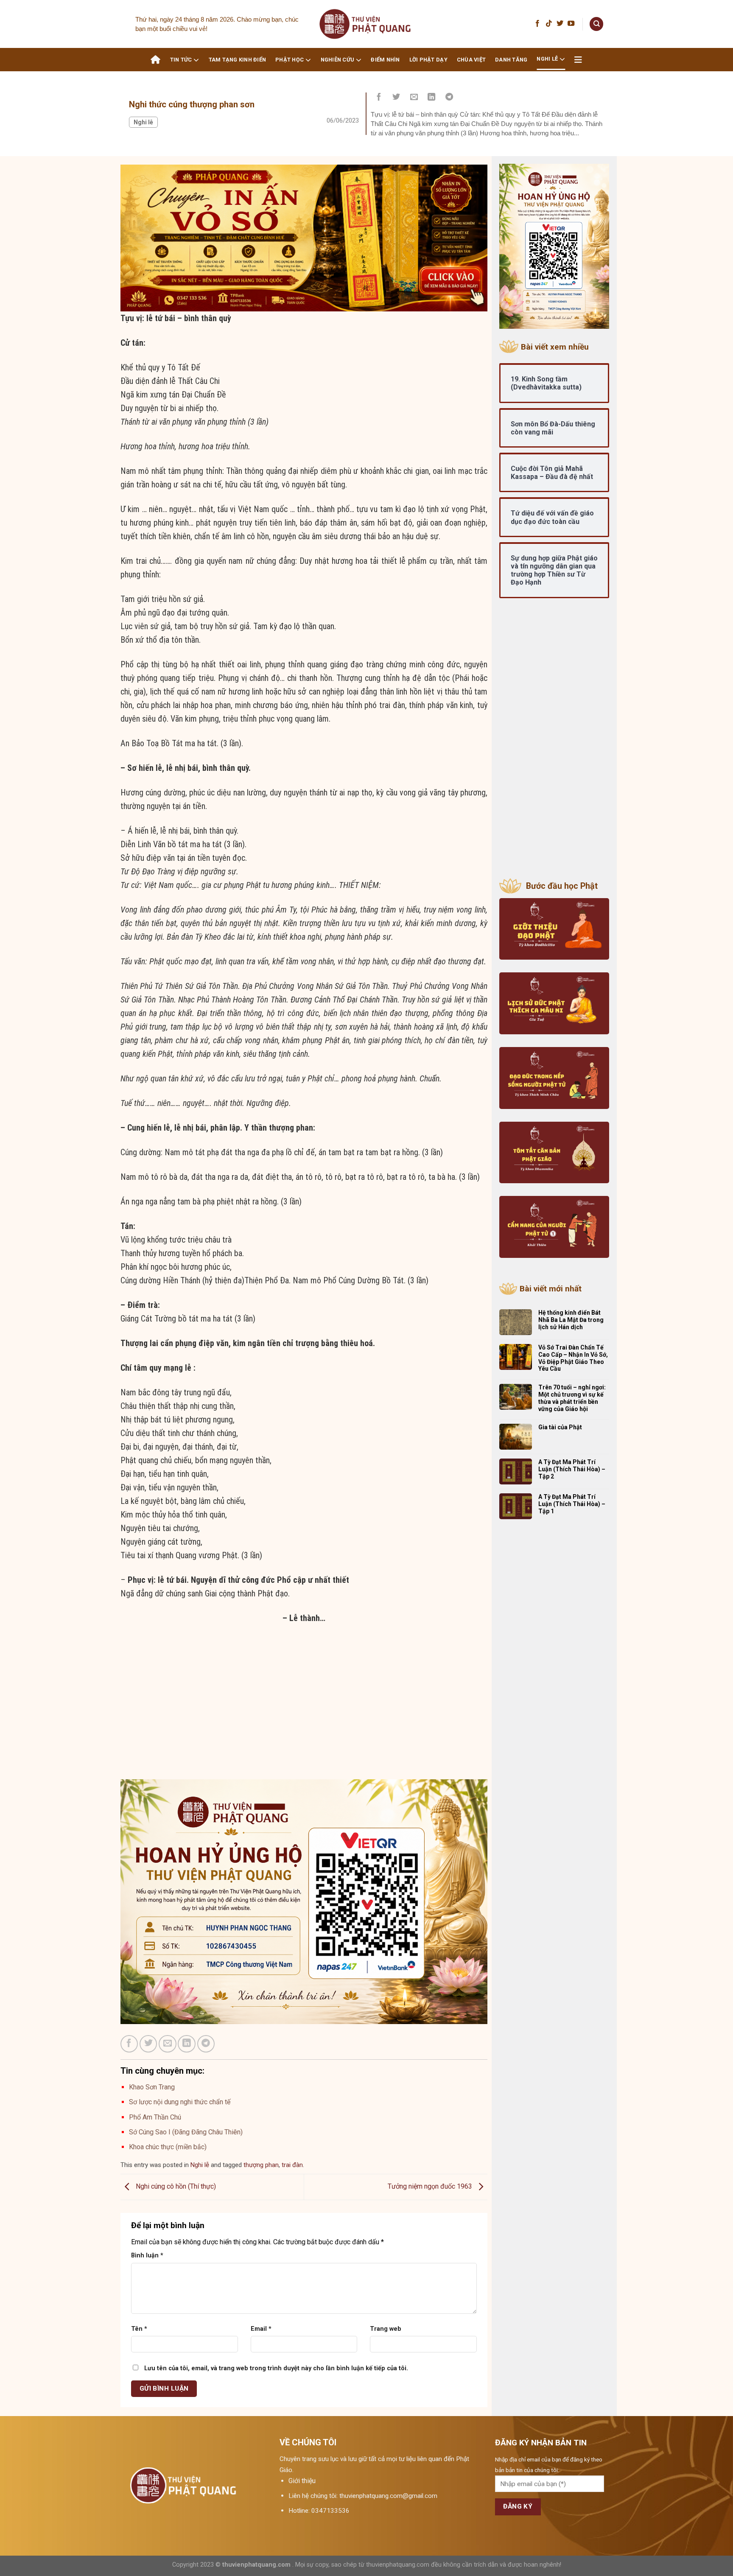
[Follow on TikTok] (549, 24)
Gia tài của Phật (560, 1427)
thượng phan (261, 2165)
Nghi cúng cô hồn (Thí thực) (175, 2186)
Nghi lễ (547, 59)
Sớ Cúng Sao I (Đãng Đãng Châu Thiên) (186, 2132)
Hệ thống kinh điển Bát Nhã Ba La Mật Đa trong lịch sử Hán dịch (571, 1320)
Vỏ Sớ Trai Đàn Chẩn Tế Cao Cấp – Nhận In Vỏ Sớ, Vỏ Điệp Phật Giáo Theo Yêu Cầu (573, 1358)
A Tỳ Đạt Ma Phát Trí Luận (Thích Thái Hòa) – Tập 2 (572, 1469)
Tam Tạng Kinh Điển (238, 60)
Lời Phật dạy (428, 60)
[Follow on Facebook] (537, 24)
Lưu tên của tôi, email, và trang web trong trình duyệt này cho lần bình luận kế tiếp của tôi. (276, 2368)
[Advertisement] (304, 1720)
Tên (139, 2329)
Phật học (290, 60)
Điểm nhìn (385, 60)
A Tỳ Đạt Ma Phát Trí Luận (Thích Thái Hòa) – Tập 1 (572, 1504)
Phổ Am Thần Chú (155, 2117)
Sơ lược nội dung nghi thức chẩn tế (180, 2102)
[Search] (596, 24)
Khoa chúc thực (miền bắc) (168, 2147)
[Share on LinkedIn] (432, 98)
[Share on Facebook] (379, 98)
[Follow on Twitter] (560, 24)
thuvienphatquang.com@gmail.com (388, 2496)
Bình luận (147, 2255)
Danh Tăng (511, 60)
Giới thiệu (302, 2481)
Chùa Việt (471, 60)
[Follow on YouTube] (571, 24)
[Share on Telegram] (449, 98)
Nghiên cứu (338, 60)
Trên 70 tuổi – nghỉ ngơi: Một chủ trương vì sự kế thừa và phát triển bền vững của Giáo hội (572, 1398)
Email (261, 2329)
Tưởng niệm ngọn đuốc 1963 (431, 2186)
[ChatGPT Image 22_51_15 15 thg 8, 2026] (304, 237)
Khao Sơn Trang (152, 2087)
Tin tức (181, 60)
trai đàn (292, 2165)
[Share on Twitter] (397, 98)
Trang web (386, 2329)
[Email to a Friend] (414, 98)
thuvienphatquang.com (256, 2565)
